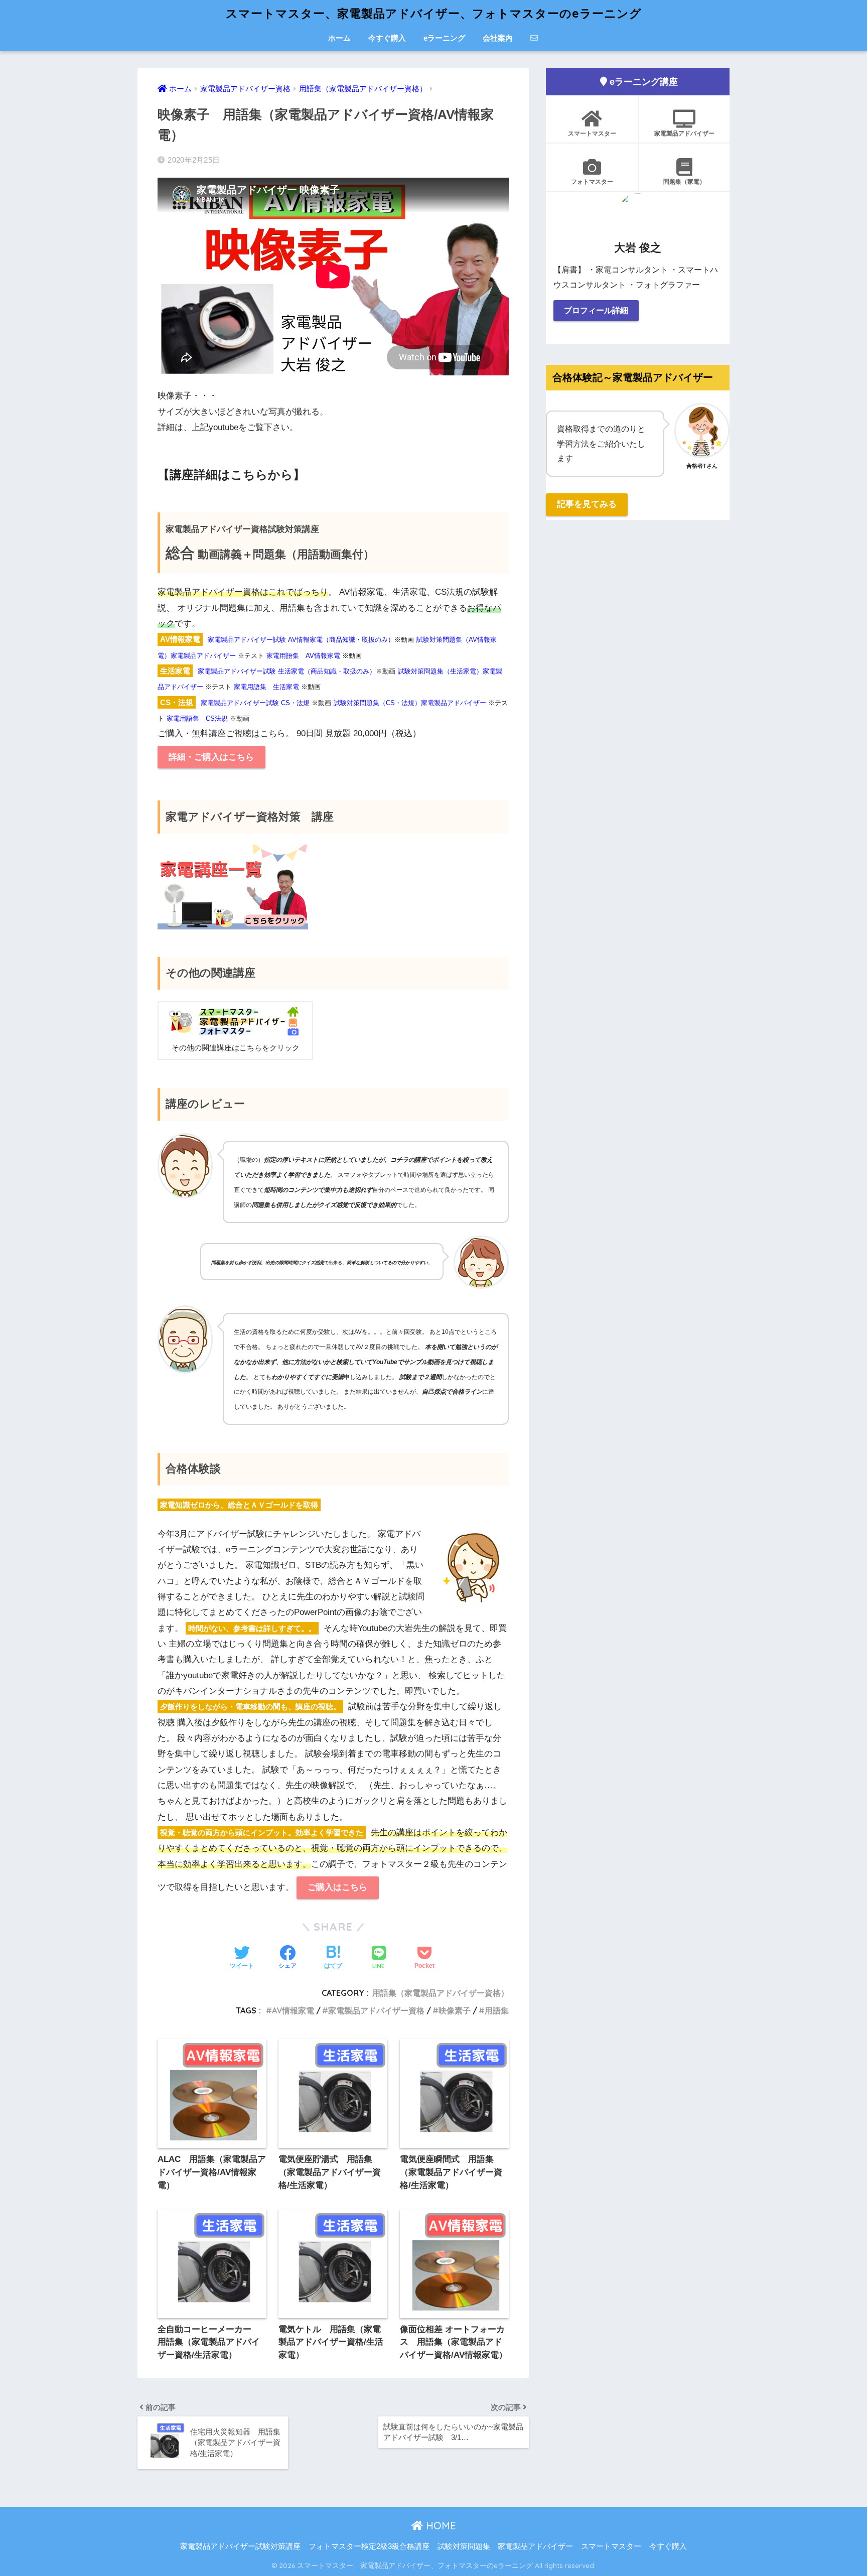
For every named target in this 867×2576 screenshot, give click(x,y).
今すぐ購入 (387, 38)
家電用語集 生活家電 (266, 687)
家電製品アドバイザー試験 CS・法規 (255, 703)
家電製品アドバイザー (684, 133)
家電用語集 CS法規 (197, 718)
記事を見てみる (587, 504)
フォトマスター (592, 181)
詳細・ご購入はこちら (211, 757)
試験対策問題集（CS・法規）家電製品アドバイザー (410, 703)
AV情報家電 (293, 2010)
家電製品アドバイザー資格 (376, 2010)
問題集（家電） (684, 181)
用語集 (497, 2010)
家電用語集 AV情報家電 (303, 656)
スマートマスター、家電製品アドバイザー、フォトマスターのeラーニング (434, 13)
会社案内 (498, 38)
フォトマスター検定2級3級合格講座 (369, 2546)
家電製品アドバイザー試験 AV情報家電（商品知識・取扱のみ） (301, 640)
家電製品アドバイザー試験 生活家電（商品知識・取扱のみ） (287, 671)
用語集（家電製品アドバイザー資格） (441, 1993)
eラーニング (444, 38)
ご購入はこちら (337, 1887)
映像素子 (455, 2010)
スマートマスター (592, 133)
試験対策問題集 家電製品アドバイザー (505, 2546)
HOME (440, 2526)
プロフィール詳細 (596, 310)
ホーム (339, 38)
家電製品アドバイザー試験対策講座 (240, 2546)
